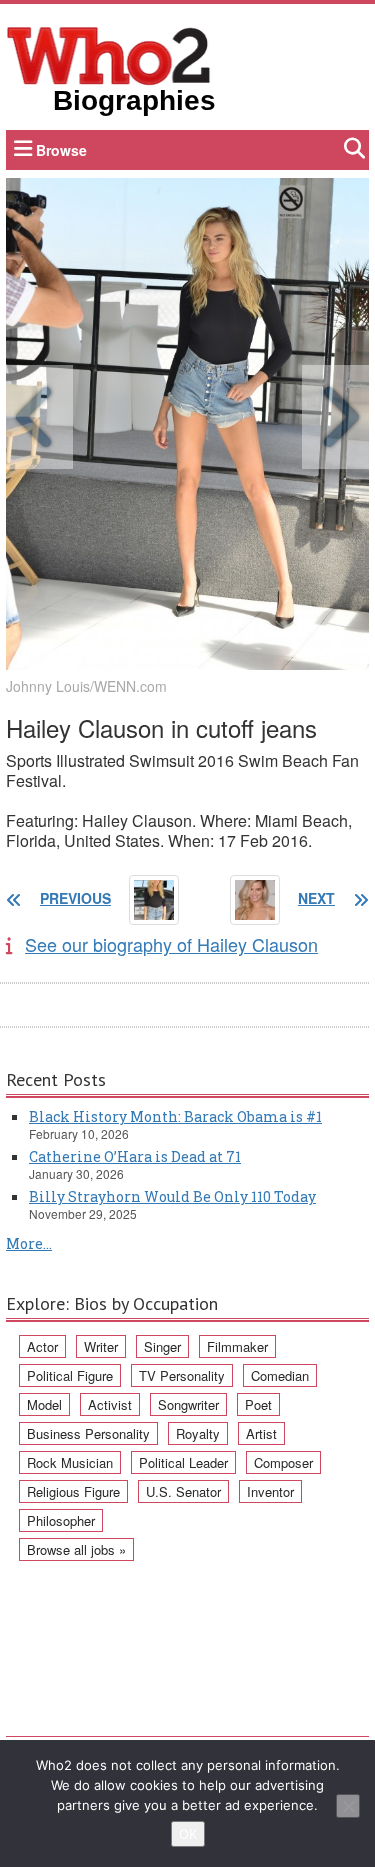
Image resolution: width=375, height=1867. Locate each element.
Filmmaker (237, 1346)
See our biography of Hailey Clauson (171, 944)
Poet (258, 1404)
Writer (101, 1346)
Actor (42, 1346)
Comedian (280, 1375)
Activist (110, 1404)
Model (44, 1404)
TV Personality (182, 1375)
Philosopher (61, 1520)
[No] (348, 1806)
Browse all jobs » (76, 1549)
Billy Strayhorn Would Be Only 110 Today (172, 1196)
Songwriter (188, 1404)
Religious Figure (73, 1491)
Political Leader (183, 1462)
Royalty (198, 1433)
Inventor (270, 1491)
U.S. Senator (183, 1491)
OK (188, 1834)
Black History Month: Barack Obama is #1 (175, 1116)
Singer (162, 1346)
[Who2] (109, 54)
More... (29, 1243)
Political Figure (70, 1375)
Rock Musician (70, 1462)
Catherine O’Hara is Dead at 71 (135, 1156)
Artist (261, 1433)
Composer (283, 1462)
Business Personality (88, 1433)
